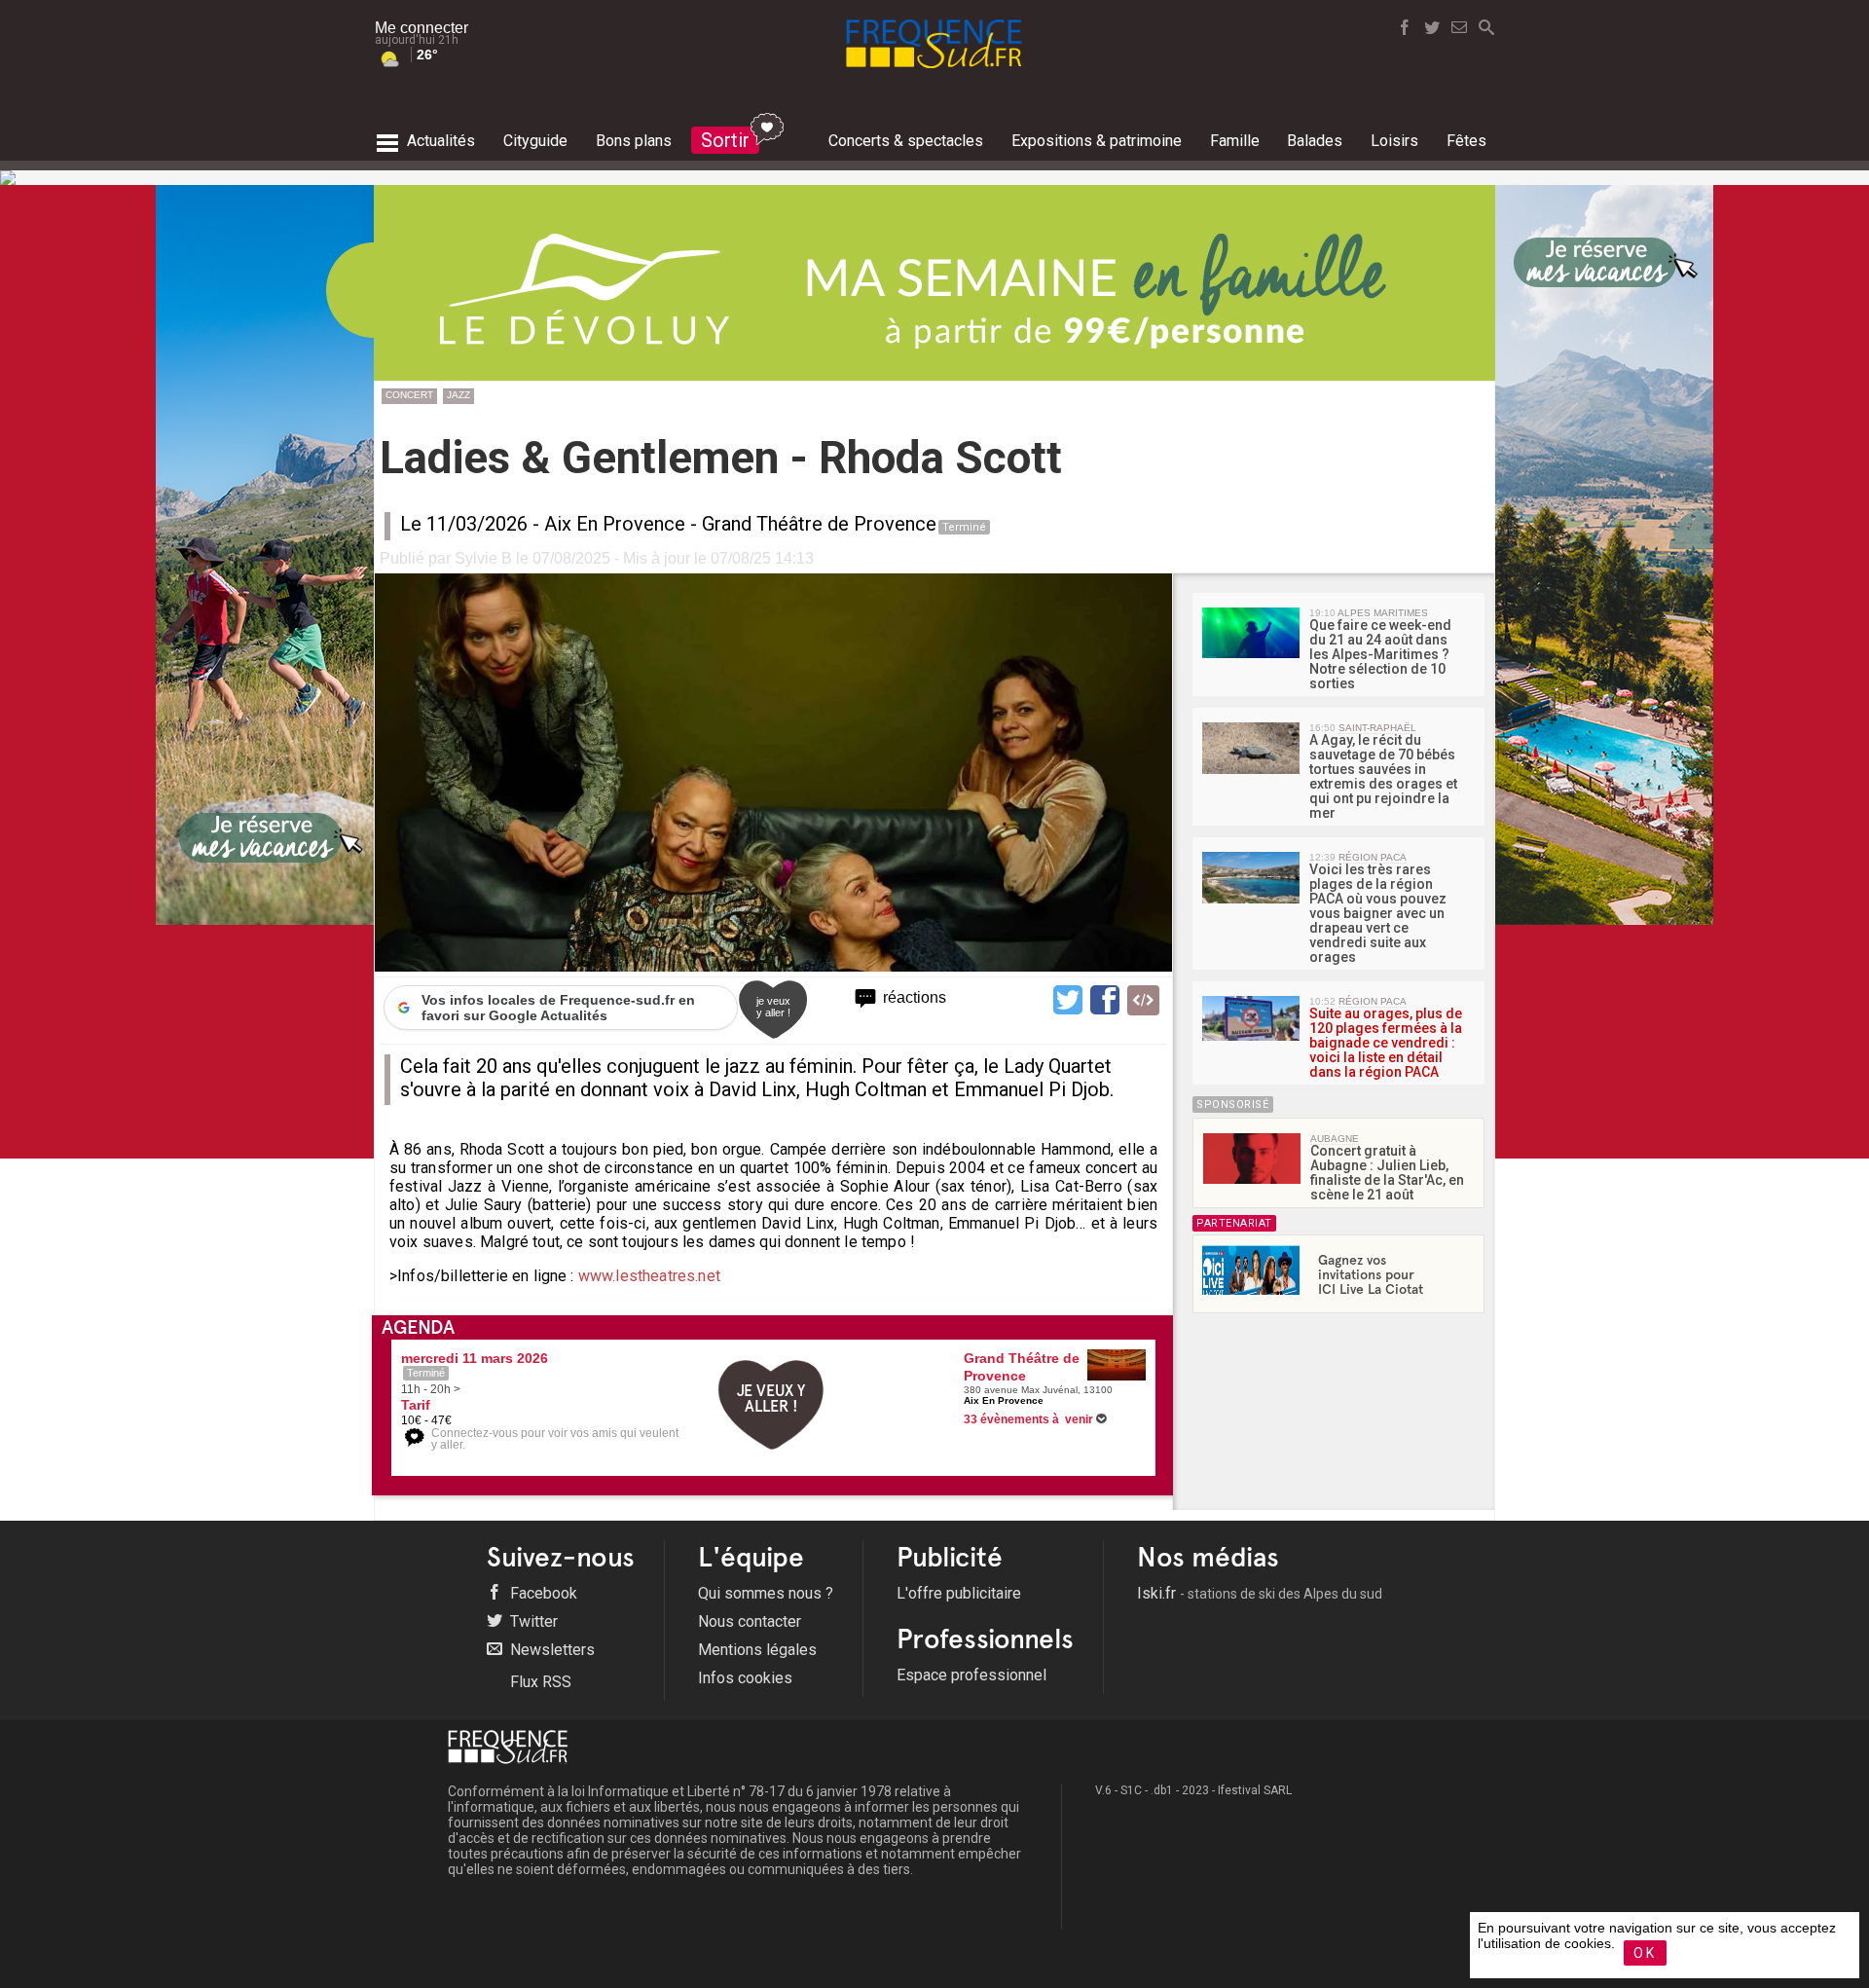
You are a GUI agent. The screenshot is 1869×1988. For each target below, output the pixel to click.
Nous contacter (750, 1621)
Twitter (532, 1621)
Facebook (542, 1593)
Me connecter (421, 28)
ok (1645, 1953)
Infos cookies (745, 1678)
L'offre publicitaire (959, 1593)
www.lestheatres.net (649, 1276)
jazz (458, 395)
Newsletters (550, 1650)
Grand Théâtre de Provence (819, 524)
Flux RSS (539, 1682)
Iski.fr (1260, 1593)
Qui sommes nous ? (766, 1593)
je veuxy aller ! (773, 1007)
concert (409, 395)
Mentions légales (757, 1650)
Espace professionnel (971, 1675)
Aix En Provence (615, 524)
